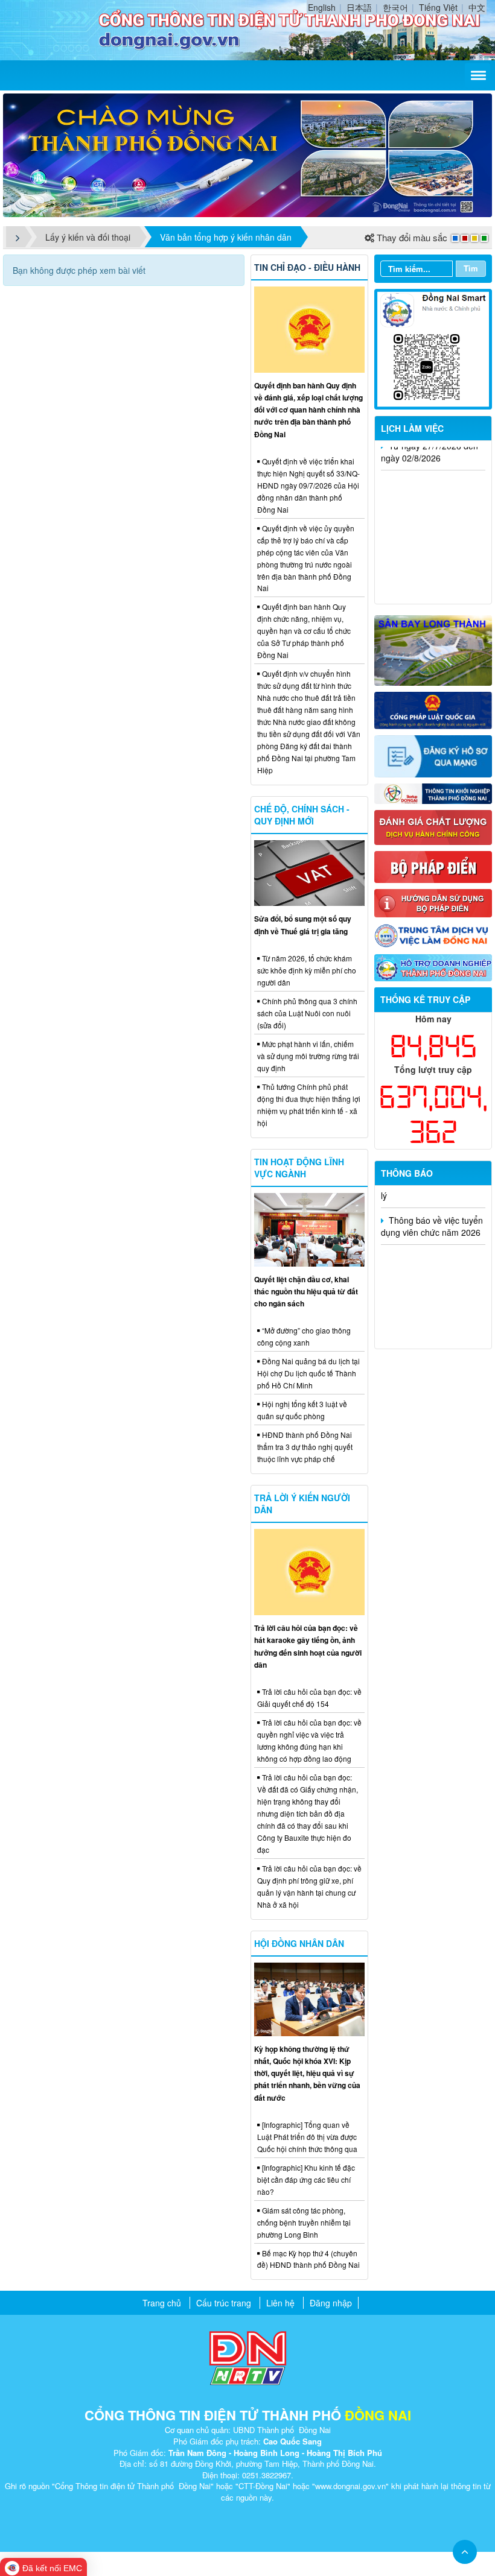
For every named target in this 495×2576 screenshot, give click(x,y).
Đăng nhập (331, 2303)
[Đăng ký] (433, 755)
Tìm (471, 268)
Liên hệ (280, 2303)
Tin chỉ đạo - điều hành (307, 267)
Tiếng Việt (438, 7)
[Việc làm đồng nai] (433, 935)
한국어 (395, 7)
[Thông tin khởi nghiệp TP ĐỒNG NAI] (433, 792)
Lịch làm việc (412, 428)
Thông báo (407, 1173)
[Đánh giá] (433, 826)
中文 (477, 7)
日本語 (359, 7)
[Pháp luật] (433, 709)
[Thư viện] (433, 902)
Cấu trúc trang (224, 2303)
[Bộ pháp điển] (433, 866)
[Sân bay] (433, 649)
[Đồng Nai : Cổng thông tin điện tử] (56, 28)
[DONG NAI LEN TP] (247, 154)
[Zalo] (433, 348)
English (322, 7)
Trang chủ (162, 2303)
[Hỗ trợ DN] (433, 966)
